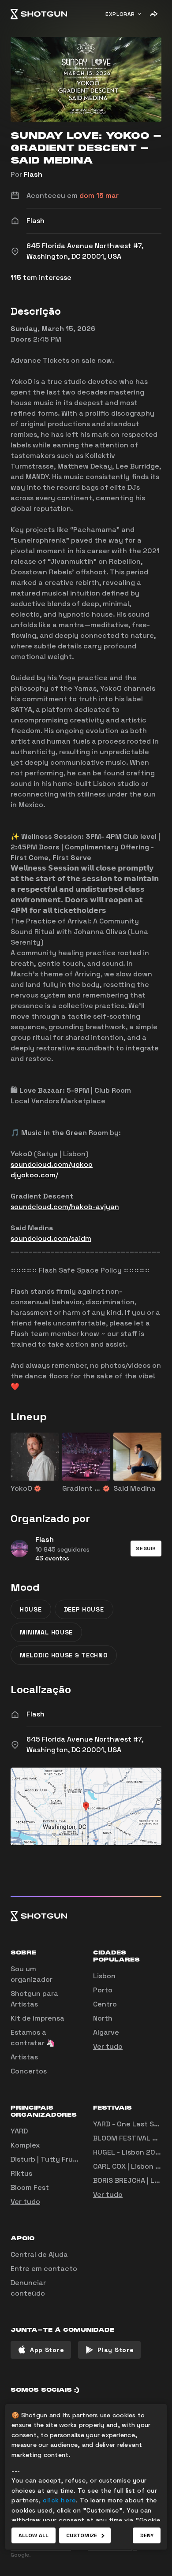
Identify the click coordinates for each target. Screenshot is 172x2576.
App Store (47, 2350)
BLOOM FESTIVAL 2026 (132, 2138)
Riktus (21, 2173)
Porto (103, 1990)
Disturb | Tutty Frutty (47, 2159)
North (103, 2018)
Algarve (106, 2032)
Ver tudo (108, 2046)
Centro (105, 2004)
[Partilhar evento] (153, 14)
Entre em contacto (44, 2269)
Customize (82, 2535)
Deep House (84, 1609)
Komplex (25, 2145)
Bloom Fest (30, 2187)
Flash (33, 174)
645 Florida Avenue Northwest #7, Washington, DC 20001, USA (85, 1744)
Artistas (24, 2057)
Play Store (116, 2350)
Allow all (34, 2535)
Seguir (146, 1549)
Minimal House (46, 1632)
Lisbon (104, 1976)
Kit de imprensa (37, 2018)
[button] (146, 1549)
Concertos (29, 2071)
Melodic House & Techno (64, 1655)
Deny (147, 2535)
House (31, 1609)
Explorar (120, 14)
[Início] (39, 14)
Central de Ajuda (39, 2254)
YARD (19, 2131)
